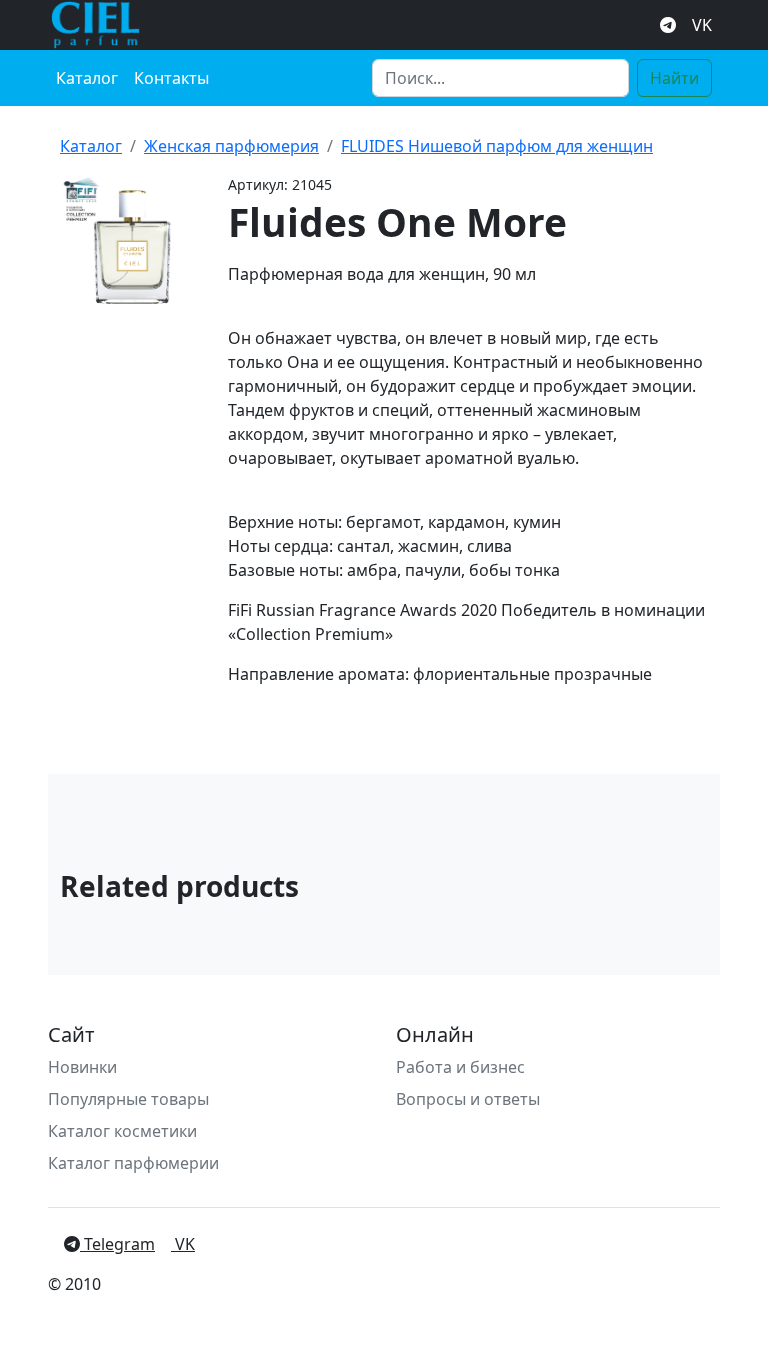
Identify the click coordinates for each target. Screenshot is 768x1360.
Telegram (117, 1244)
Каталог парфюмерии (133, 1163)
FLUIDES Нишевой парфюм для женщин (497, 146)
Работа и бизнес (460, 1067)
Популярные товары (128, 1099)
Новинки (82, 1067)
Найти (674, 78)
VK (702, 25)
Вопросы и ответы (468, 1099)
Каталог (87, 78)
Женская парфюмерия (231, 146)
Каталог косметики (122, 1131)
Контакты (171, 78)
